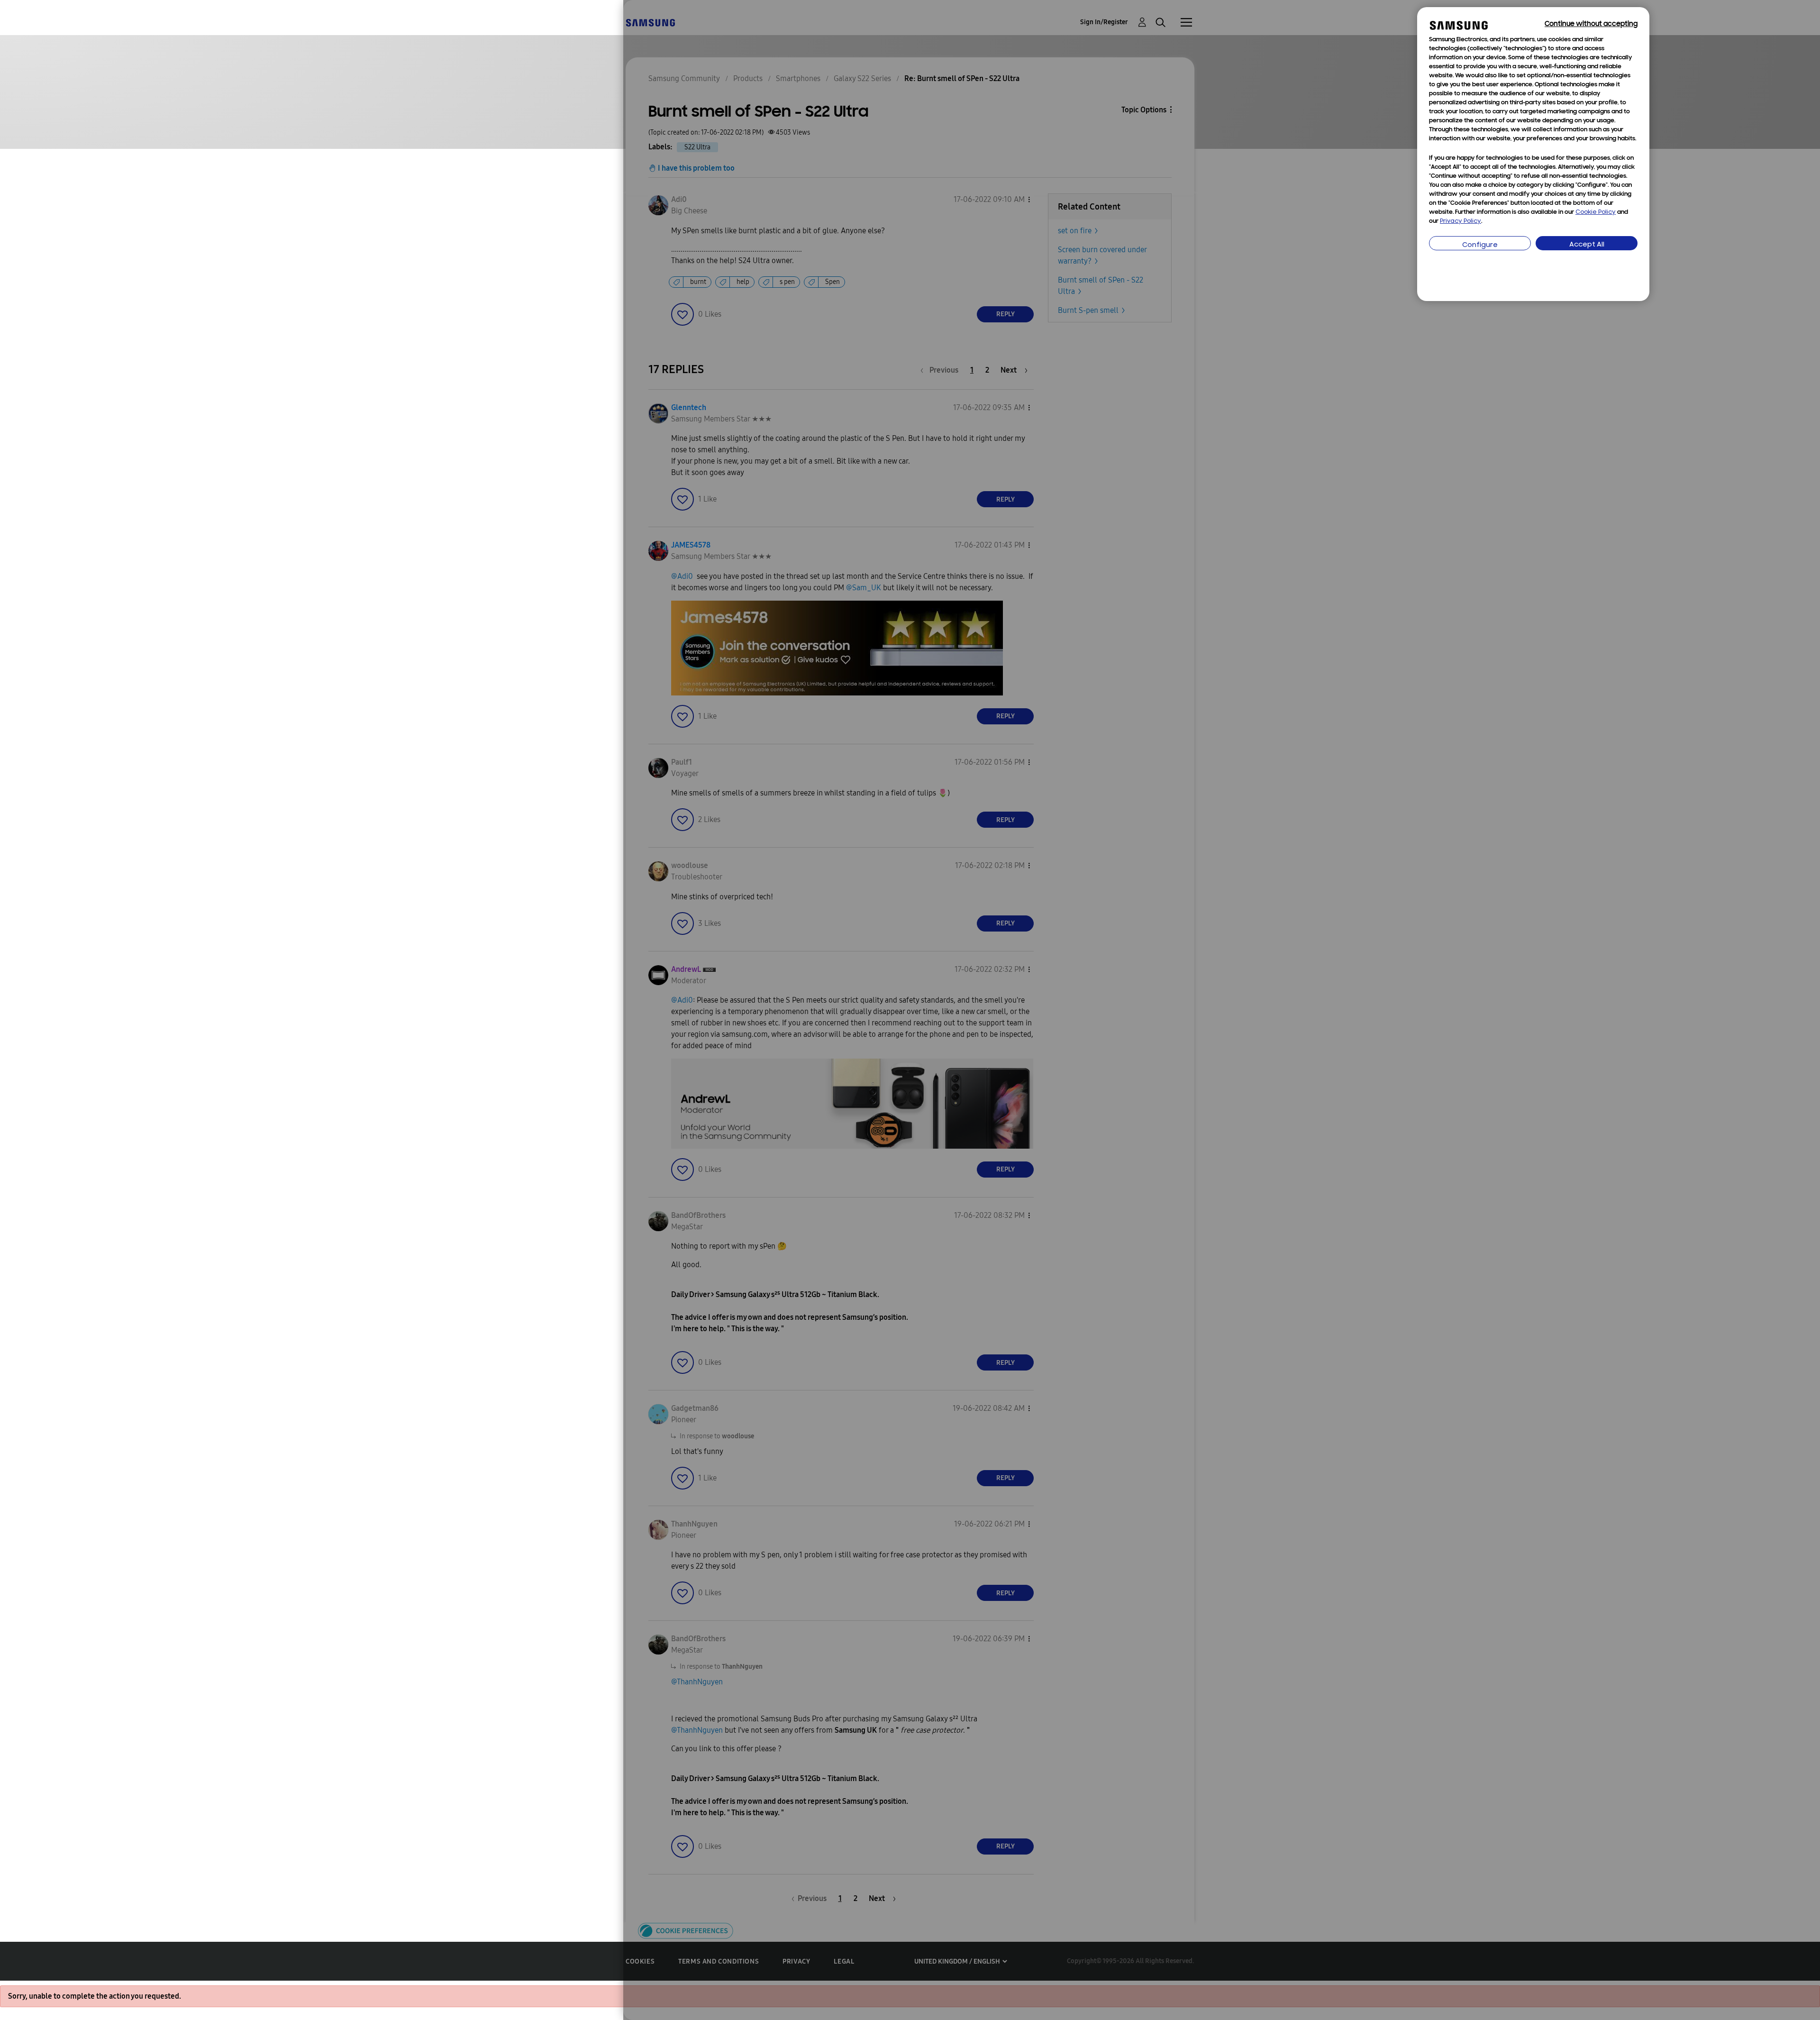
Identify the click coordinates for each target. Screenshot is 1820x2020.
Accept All (1587, 245)
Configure (1480, 245)
